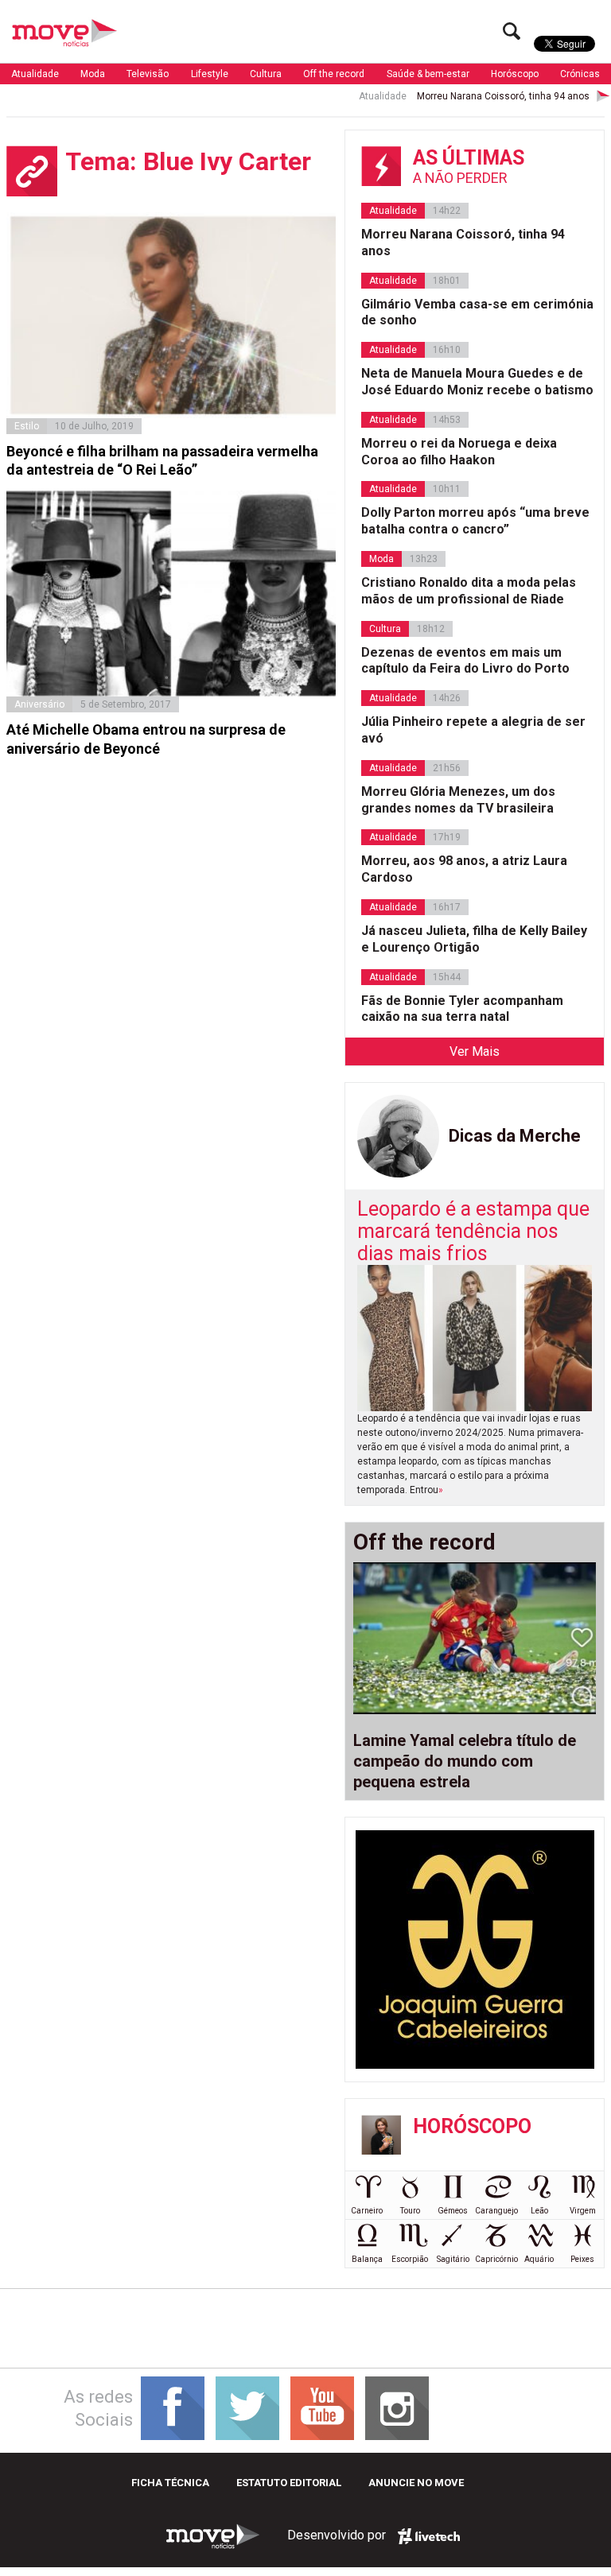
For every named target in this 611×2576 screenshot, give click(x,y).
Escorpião (410, 2259)
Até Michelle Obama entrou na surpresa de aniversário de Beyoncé (146, 739)
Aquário (539, 2259)
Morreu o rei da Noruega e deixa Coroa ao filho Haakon (459, 452)
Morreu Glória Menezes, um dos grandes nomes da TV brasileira (458, 800)
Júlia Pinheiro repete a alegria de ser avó (473, 730)
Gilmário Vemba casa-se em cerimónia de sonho (477, 312)
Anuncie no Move (416, 2483)
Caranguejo (496, 2211)
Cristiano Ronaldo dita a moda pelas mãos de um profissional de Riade (469, 591)
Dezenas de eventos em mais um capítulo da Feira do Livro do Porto (465, 661)
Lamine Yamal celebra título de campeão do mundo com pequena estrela (465, 1761)
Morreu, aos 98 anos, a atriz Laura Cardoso (464, 869)
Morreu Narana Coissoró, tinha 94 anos (474, 96)
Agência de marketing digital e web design (429, 2536)
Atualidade (35, 74)
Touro (410, 2211)
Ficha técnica (170, 2483)
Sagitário (453, 2259)
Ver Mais (475, 1051)
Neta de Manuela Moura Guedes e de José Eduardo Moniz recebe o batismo (477, 382)
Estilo (27, 426)
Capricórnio (496, 2259)
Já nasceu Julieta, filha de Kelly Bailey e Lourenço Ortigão (474, 939)
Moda (93, 74)
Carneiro (367, 2211)
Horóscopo (515, 74)
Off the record (334, 74)
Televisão (148, 74)
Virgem (583, 2211)
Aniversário (39, 704)
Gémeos (453, 2211)
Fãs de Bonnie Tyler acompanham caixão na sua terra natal (462, 1009)
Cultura (266, 74)
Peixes (582, 2259)
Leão (539, 2211)
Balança (367, 2259)
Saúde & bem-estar (428, 74)
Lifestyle (210, 74)
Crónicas (580, 74)
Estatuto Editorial (289, 2483)
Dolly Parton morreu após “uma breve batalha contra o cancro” (475, 521)
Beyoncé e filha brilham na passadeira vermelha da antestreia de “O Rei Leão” (162, 460)
